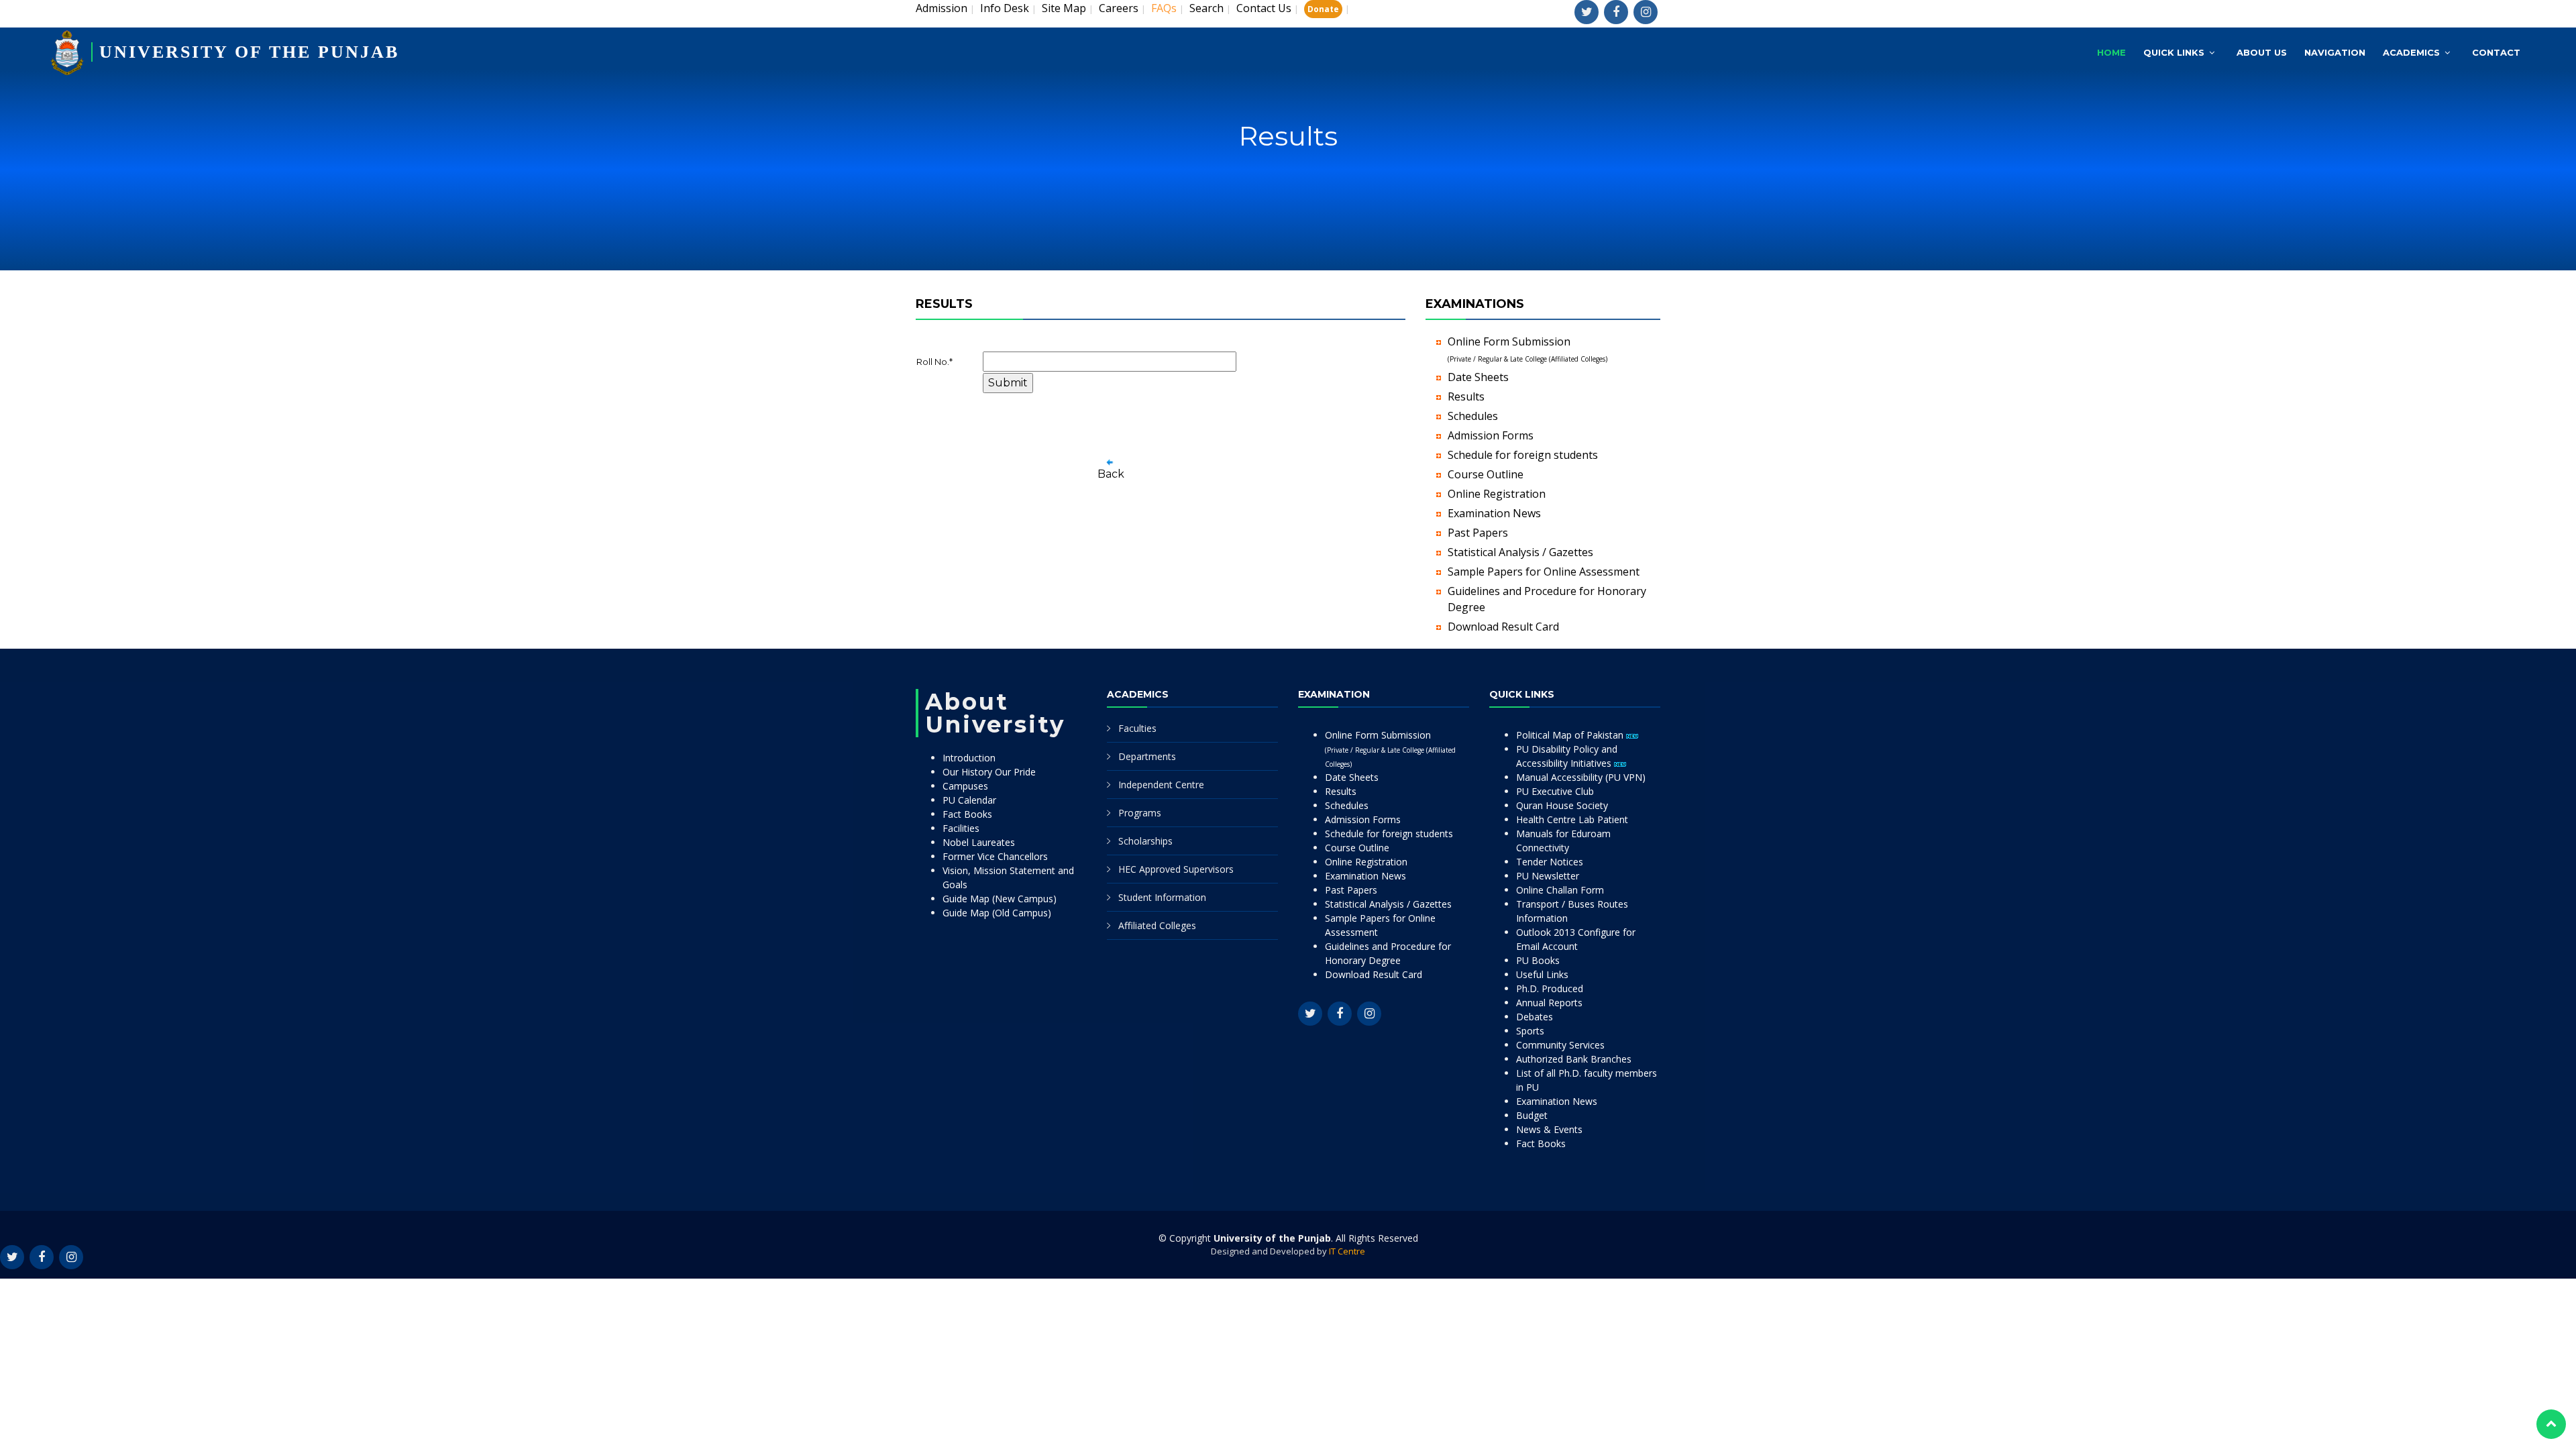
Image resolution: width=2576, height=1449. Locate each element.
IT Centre (1347, 1251)
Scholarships (1145, 841)
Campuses (965, 786)
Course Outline (1486, 474)
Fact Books (967, 814)
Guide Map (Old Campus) (997, 913)
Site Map (1064, 8)
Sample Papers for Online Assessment (1544, 572)
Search (1206, 8)
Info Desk (1005, 8)
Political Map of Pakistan (1571, 735)
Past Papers (1478, 533)
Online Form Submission (1390, 749)
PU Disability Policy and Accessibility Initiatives (1567, 756)
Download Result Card (1503, 627)
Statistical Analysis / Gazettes (1520, 552)
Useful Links (1542, 974)
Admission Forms (1491, 435)
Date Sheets (1478, 377)
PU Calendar (969, 800)
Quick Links (2174, 52)
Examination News (1494, 513)
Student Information (1162, 897)
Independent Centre (1161, 785)
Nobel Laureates (979, 842)
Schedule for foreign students (1523, 455)
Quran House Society (1562, 805)
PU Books (1538, 960)
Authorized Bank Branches (1574, 1059)
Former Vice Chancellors (995, 856)
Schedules (1473, 416)
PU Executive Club (1555, 791)
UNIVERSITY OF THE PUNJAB (249, 52)
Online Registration (1497, 494)
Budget (1532, 1115)
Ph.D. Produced (1550, 988)
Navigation (2335, 52)
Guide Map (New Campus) (1000, 899)
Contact (2496, 52)
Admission (942, 8)
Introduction (969, 758)
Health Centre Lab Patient (1572, 819)
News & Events (1549, 1129)
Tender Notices (1550, 862)
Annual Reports (1549, 1003)
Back (1111, 474)
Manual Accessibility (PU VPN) (1581, 777)
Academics (2411, 52)
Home (2111, 52)
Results (1466, 396)
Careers (1119, 8)
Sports (1530, 1031)
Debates (1535, 1017)
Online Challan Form (1560, 890)
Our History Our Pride (989, 772)
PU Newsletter (1548, 876)
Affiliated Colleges (1157, 925)
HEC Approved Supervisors (1176, 869)
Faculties (1137, 728)
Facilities (961, 828)
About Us (2262, 52)
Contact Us (1264, 8)
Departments (1147, 756)
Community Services (1560, 1045)
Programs (1140, 813)
